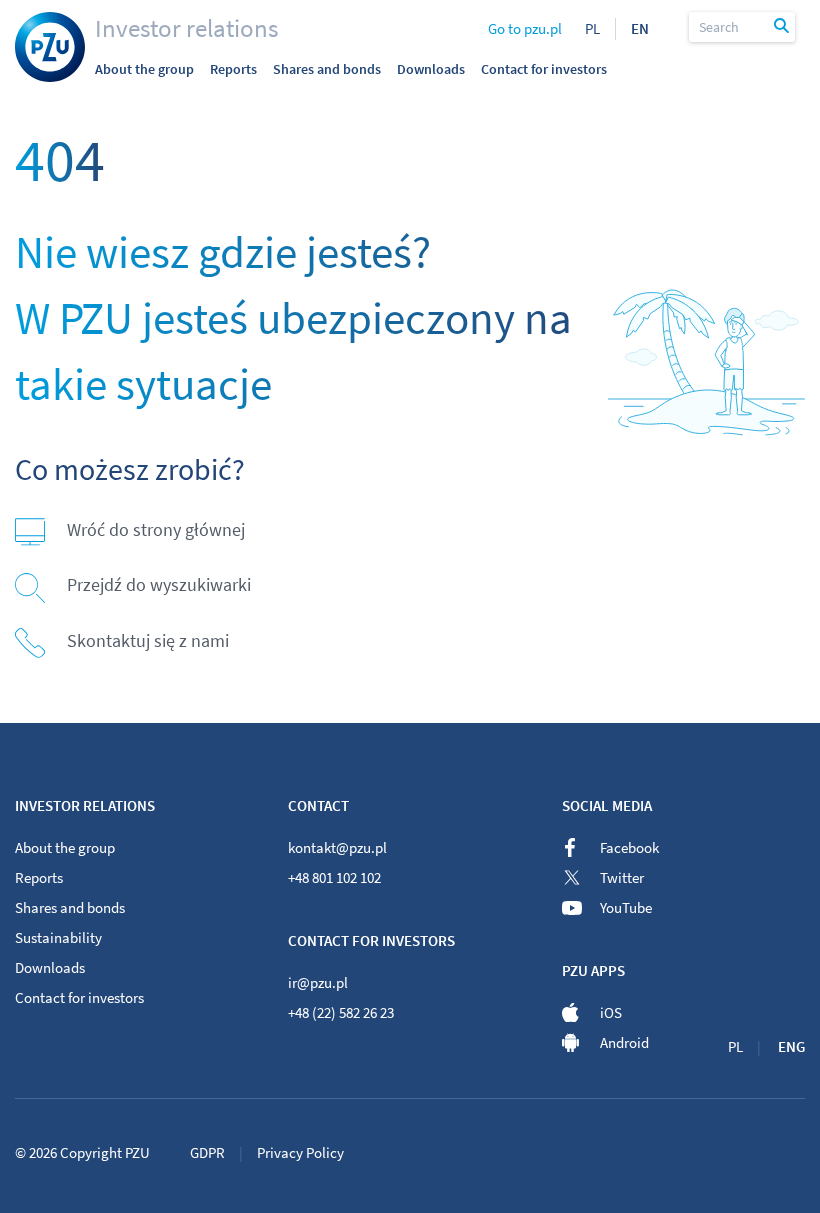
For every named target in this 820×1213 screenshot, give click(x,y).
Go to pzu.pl (525, 28)
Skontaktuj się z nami (148, 640)
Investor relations (186, 28)
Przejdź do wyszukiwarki (159, 584)
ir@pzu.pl (318, 982)
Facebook (629, 847)
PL (592, 28)
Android (624, 1042)
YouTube (626, 907)
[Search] (782, 27)
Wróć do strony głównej (156, 529)
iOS (611, 1012)
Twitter (622, 877)
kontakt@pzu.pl (337, 847)
